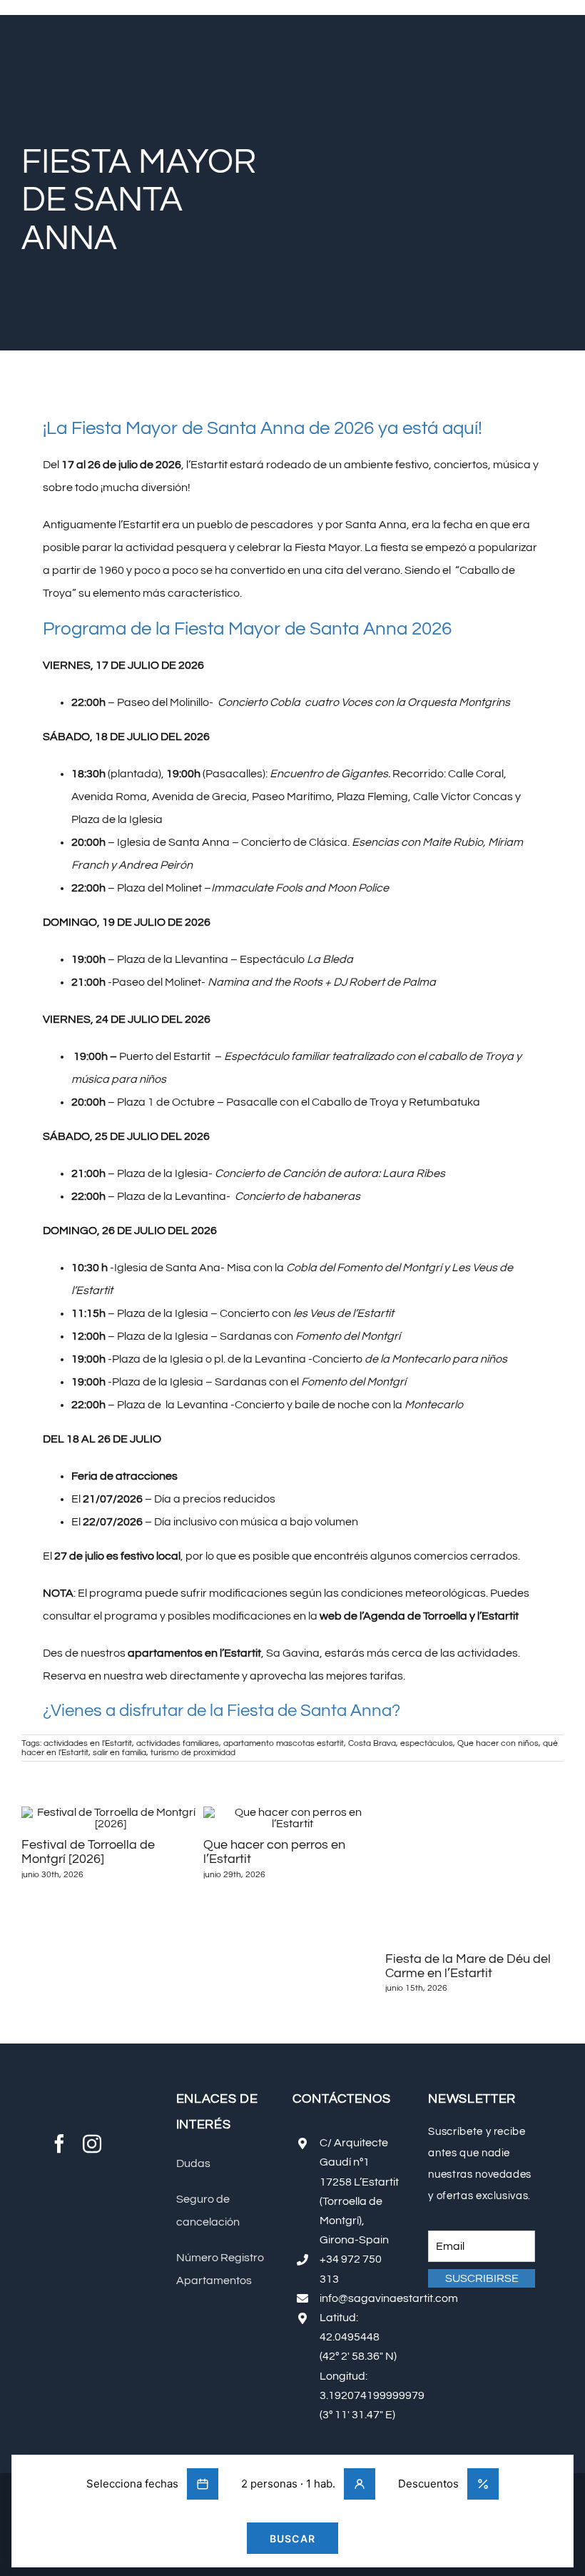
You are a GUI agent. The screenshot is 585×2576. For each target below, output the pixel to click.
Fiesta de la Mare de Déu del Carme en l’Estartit (468, 1966)
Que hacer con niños (498, 1743)
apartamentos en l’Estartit (194, 1653)
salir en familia (119, 1753)
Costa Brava (372, 1743)
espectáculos (427, 1743)
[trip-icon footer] (103, 2198)
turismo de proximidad (193, 1753)
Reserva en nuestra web (105, 1676)
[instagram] (92, 2154)
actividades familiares (178, 1743)
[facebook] (59, 2154)
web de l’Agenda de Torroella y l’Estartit (419, 1616)
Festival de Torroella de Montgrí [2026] (88, 1852)
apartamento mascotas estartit (284, 1743)
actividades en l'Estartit (88, 1743)
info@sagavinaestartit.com (389, 2298)
